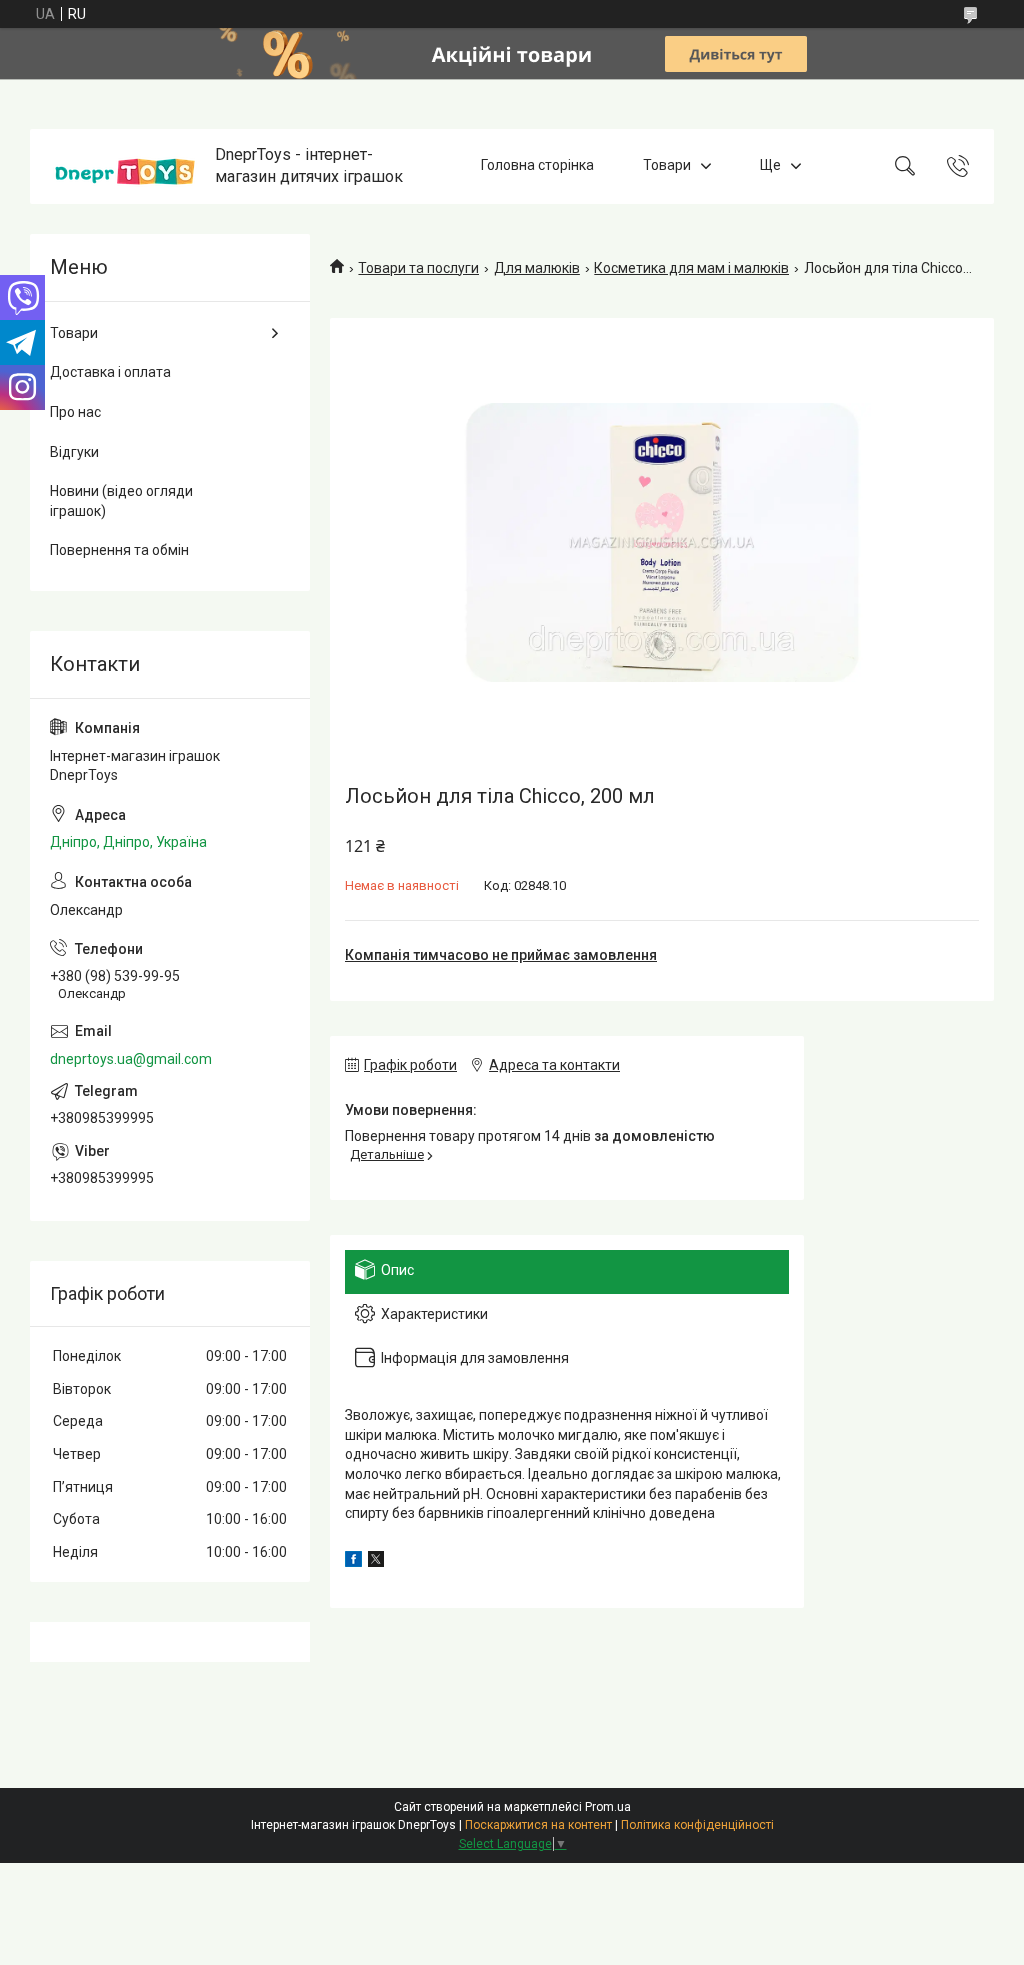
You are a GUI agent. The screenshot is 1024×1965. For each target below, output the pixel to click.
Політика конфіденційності (697, 1825)
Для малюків (537, 268)
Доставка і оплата (110, 372)
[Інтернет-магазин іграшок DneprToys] (125, 166)
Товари (667, 166)
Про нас (75, 412)
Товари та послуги (418, 268)
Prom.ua (608, 1807)
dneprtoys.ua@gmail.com (131, 1059)
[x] (376, 1562)
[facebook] (353, 1562)
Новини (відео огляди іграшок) (121, 501)
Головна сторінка (537, 166)
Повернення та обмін (119, 550)
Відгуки (74, 452)
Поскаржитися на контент (538, 1825)
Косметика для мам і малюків (691, 268)
